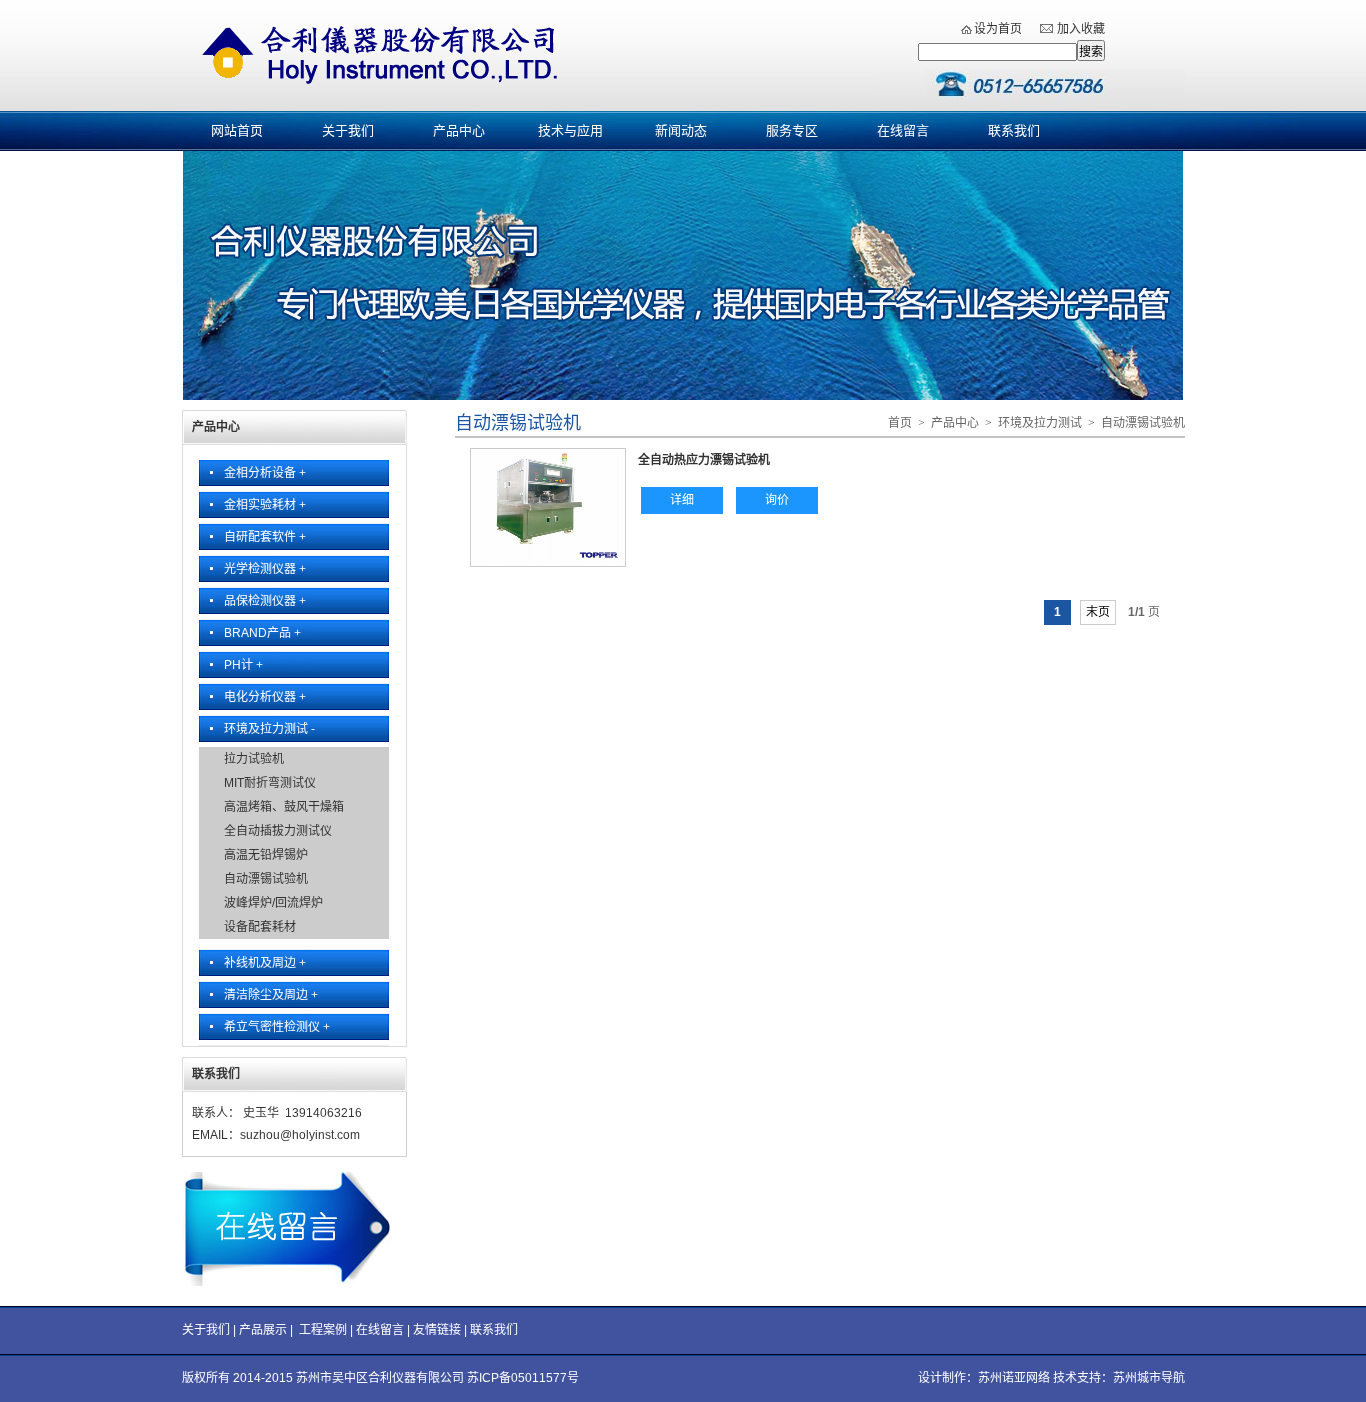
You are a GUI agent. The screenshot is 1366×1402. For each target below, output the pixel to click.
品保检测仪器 (265, 601)
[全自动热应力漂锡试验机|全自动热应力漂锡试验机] (548, 560)
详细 (682, 500)
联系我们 (1014, 130)
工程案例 (323, 1330)
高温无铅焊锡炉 (266, 855)
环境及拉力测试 (269, 729)
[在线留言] (294, 1282)
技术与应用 (570, 130)
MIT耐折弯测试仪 (270, 783)
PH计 (243, 665)
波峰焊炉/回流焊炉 (273, 903)
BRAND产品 (262, 633)
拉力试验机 (254, 759)
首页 (900, 423)
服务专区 (792, 130)
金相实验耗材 (265, 505)
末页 (1098, 612)
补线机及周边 (265, 963)
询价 (777, 500)
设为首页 (998, 29)
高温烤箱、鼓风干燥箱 (284, 807)
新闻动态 (681, 130)
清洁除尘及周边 (271, 995)
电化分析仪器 (265, 697)
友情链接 (437, 1330)
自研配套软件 (265, 537)
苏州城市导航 (1149, 1378)
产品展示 (263, 1330)
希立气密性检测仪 (277, 1027)
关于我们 (348, 130)
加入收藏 (1081, 29)
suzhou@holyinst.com (300, 1135)
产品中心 (459, 130)
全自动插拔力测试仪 (278, 831)
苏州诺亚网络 (1014, 1378)
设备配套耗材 (260, 927)
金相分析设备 (265, 473)
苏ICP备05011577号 (523, 1378)
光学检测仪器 (265, 569)
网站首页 (237, 130)
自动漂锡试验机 (266, 879)
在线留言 (903, 130)
